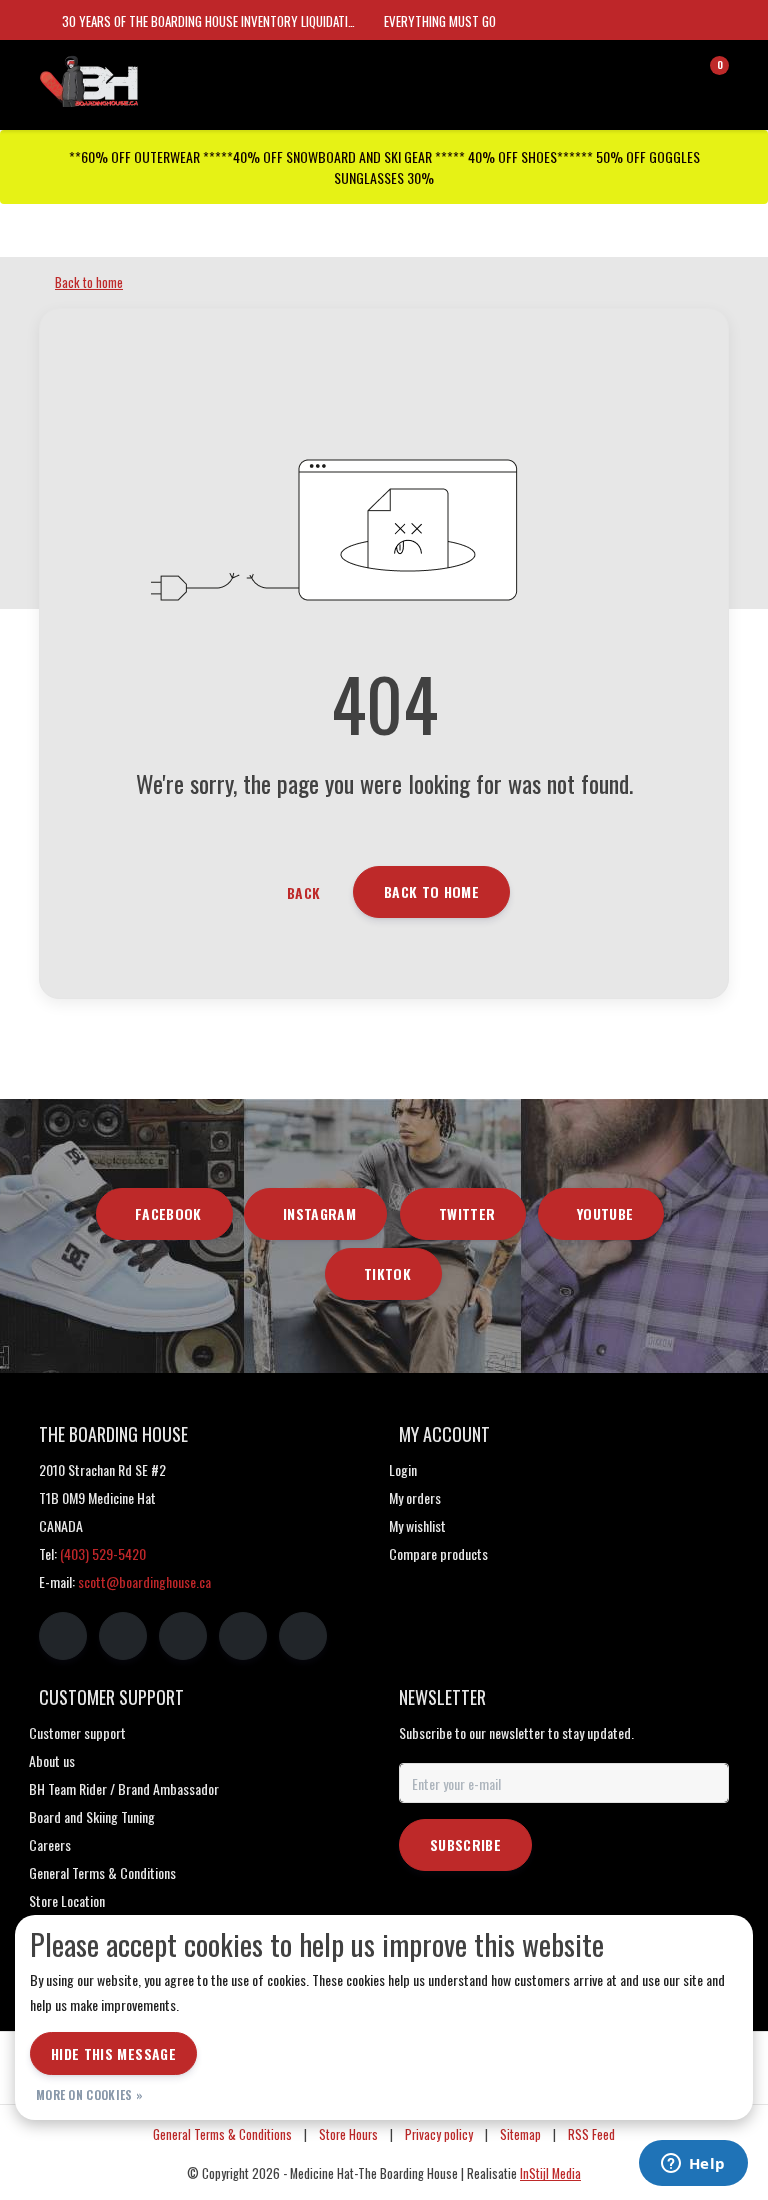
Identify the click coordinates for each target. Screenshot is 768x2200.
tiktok (387, 1273)
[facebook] (63, 1636)
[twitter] (183, 1636)
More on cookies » (89, 2094)
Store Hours (348, 2134)
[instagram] (123, 1636)
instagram (319, 1213)
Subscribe (465, 1844)
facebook (168, 1213)
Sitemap (520, 2134)
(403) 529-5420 (103, 1553)
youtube (605, 1213)
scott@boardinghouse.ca (144, 1581)
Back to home (431, 891)
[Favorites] (672, 74)
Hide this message (113, 2053)
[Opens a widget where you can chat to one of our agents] (693, 2165)
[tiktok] (303, 1636)
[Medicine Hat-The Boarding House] (139, 79)
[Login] (634, 74)
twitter (467, 1213)
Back (303, 892)
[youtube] (243, 1636)
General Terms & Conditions (222, 2134)
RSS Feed (591, 2134)
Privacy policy (439, 2134)
